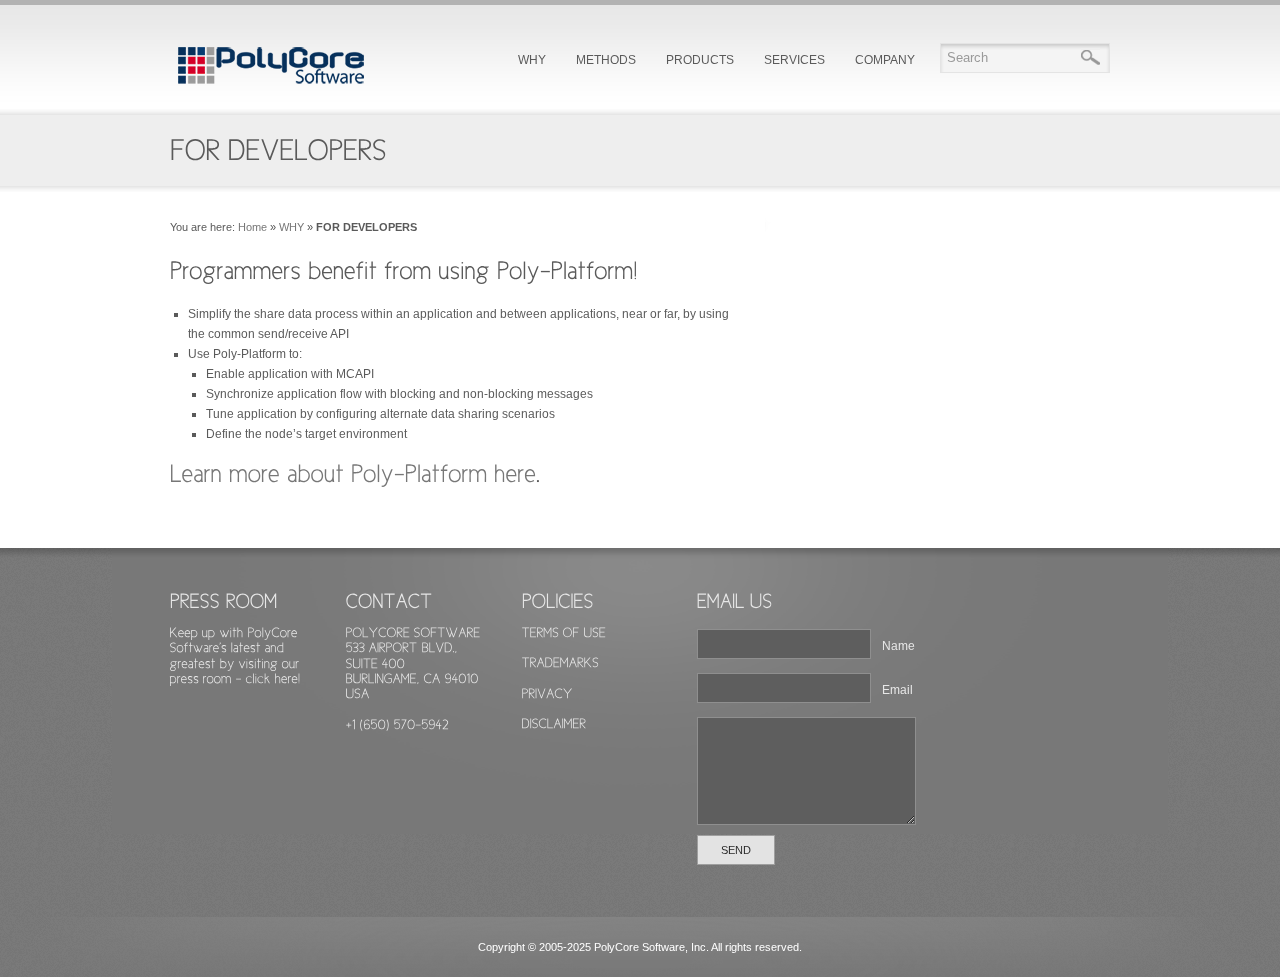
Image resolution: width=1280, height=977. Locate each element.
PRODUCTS (700, 60)
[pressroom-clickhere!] (235, 678)
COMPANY (885, 60)
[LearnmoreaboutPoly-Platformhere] (353, 472)
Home (252, 227)
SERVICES (794, 60)
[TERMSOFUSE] (591, 632)
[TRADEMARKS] (591, 662)
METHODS (606, 60)
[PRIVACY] (591, 692)
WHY (532, 60)
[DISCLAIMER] (591, 723)
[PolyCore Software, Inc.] (270, 87)
